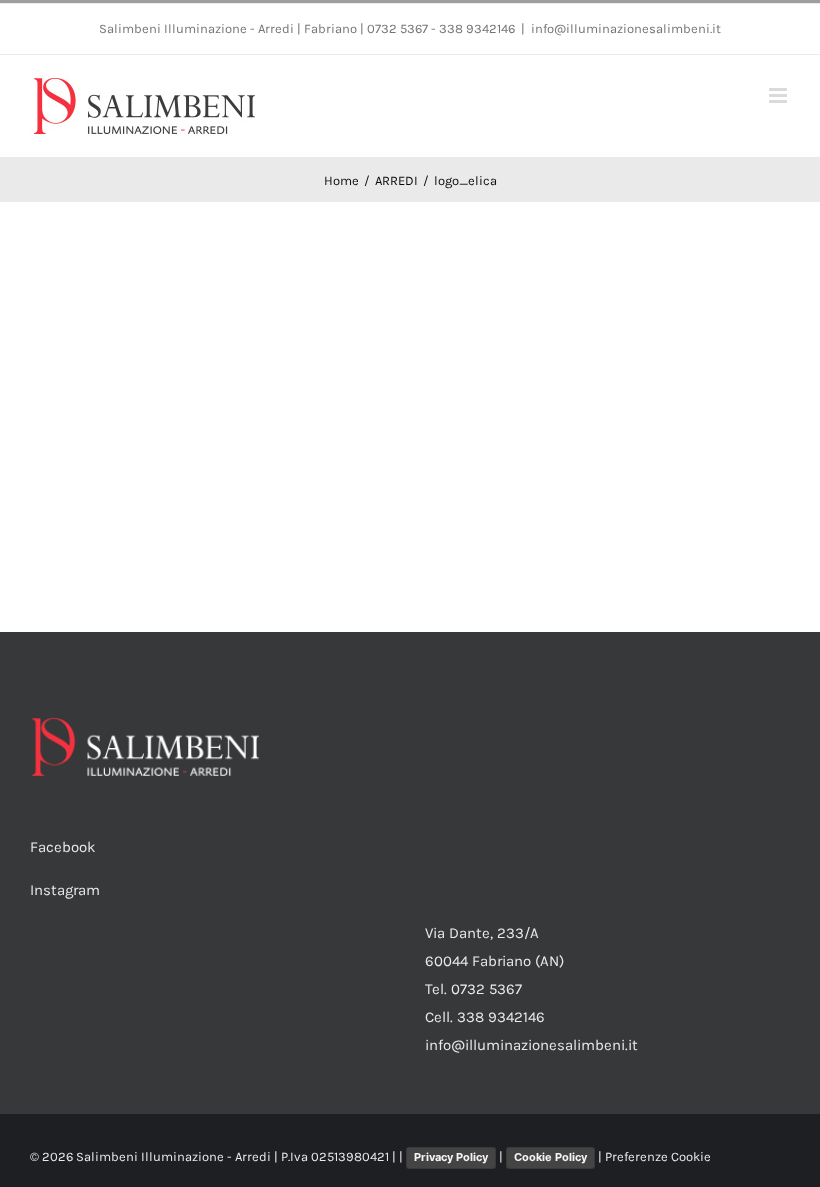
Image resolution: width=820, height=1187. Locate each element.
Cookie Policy (550, 1157)
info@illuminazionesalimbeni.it (626, 28)
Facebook (62, 847)
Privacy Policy (451, 1157)
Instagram (65, 890)
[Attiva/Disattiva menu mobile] (779, 95)
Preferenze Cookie (658, 1156)
